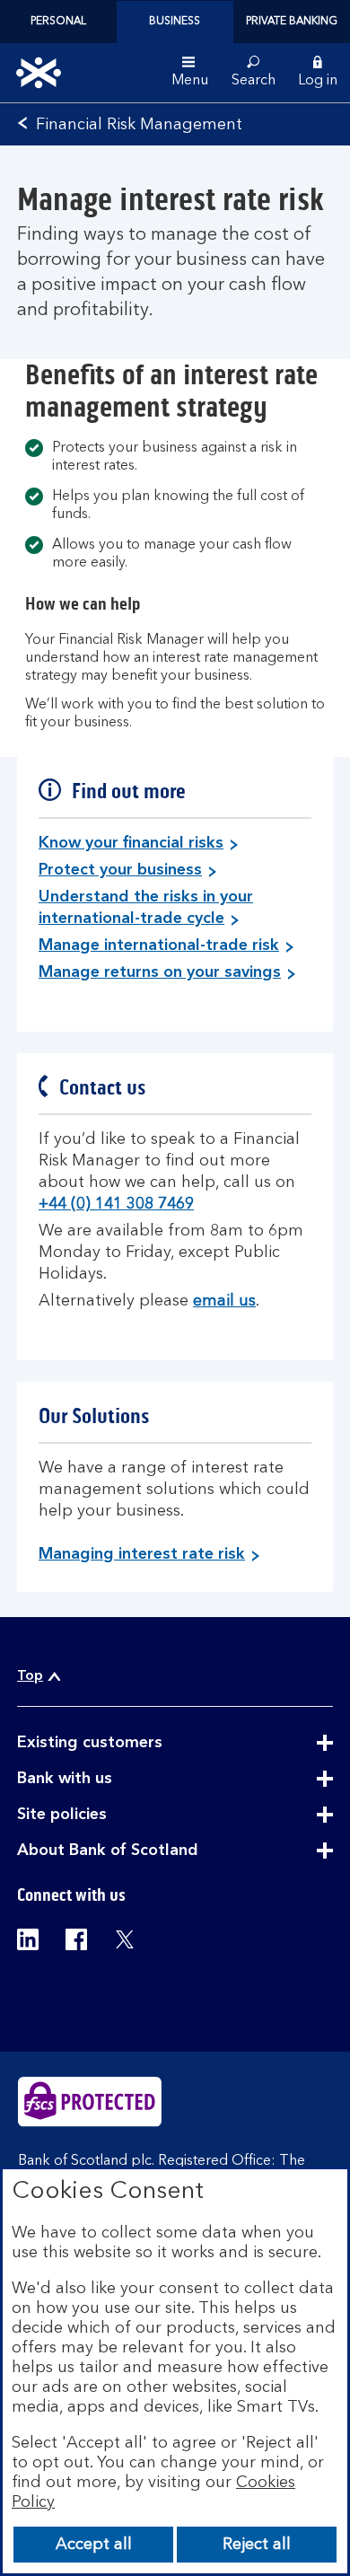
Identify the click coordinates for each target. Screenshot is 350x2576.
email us (224, 1301)
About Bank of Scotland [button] (152, 1851)
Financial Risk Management (139, 125)
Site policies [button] (106, 1816)
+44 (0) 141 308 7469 (116, 1204)
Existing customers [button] (134, 1744)
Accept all (94, 2545)
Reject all (257, 2545)
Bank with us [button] (109, 1780)
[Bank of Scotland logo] (39, 73)
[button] (318, 73)
